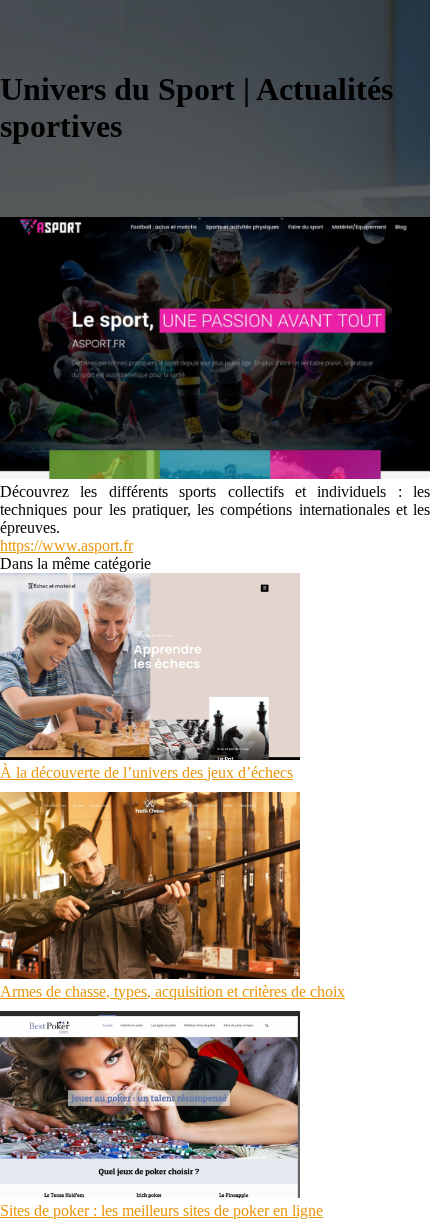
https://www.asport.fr (66, 545)
